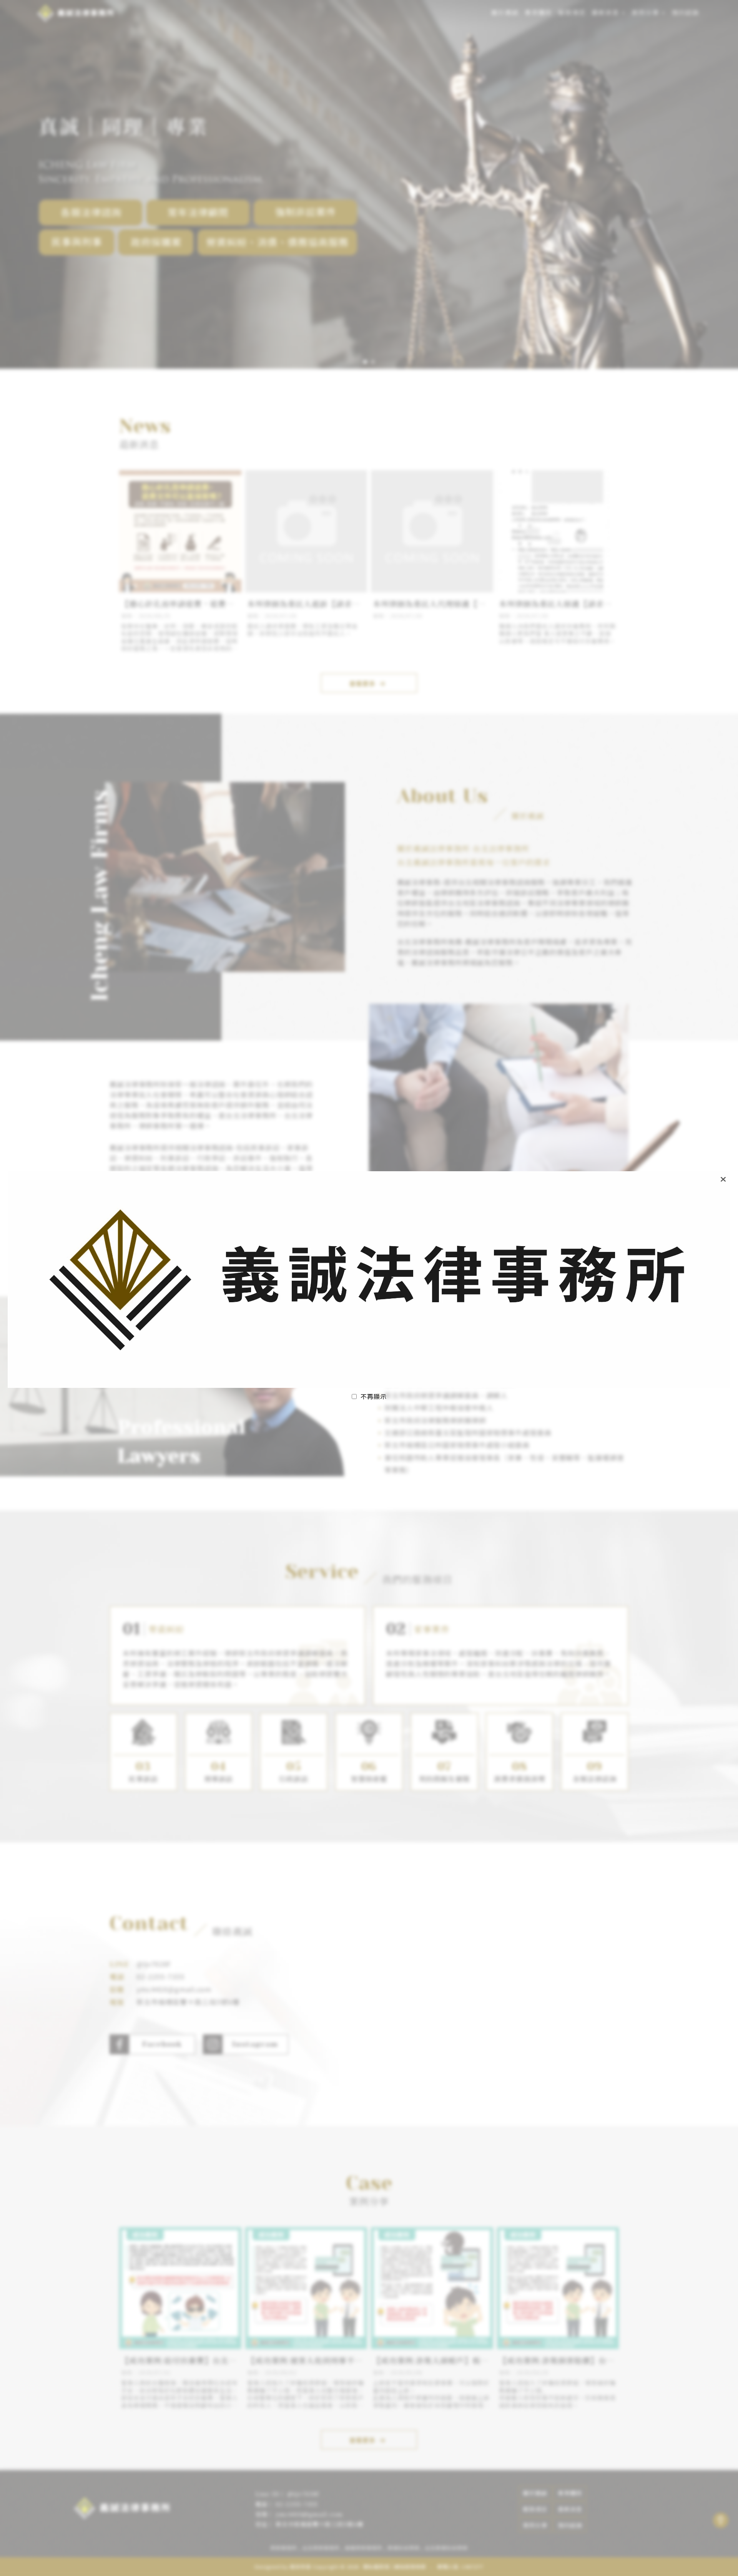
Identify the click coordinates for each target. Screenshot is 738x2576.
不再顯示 (374, 1396)
